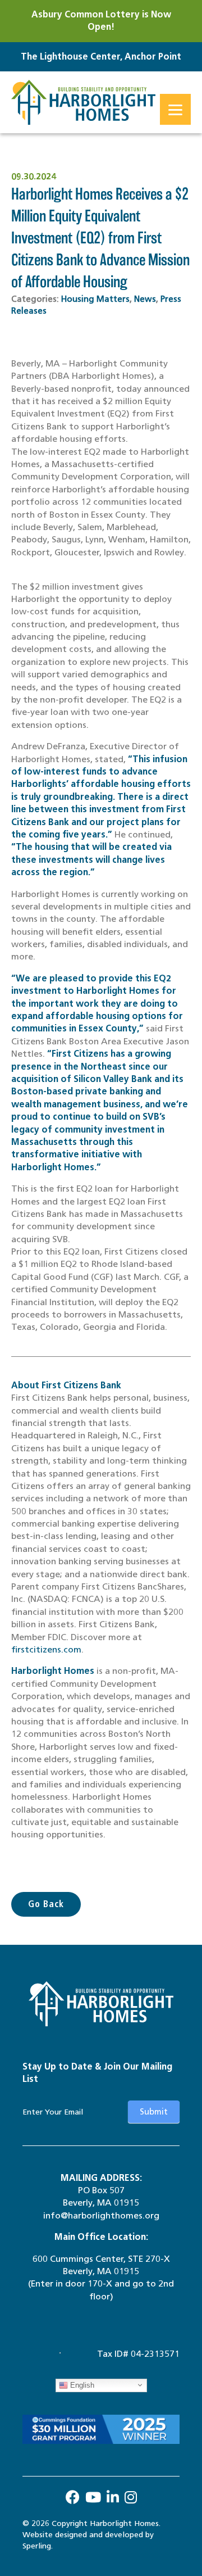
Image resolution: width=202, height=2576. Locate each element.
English (81, 2385)
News (145, 299)
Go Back (46, 1904)
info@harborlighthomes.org (101, 2215)
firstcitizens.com (46, 1649)
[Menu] (175, 109)
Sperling (37, 2546)
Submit (154, 2112)
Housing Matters (95, 299)
